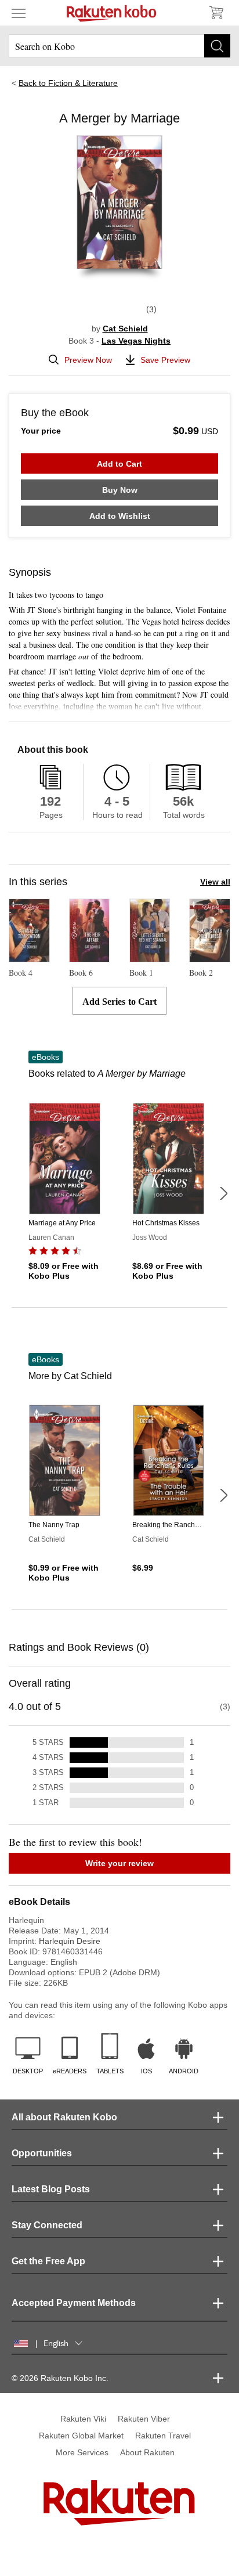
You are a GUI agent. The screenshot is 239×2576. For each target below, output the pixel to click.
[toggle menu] (19, 13)
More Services (82, 2452)
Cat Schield (125, 329)
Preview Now (88, 360)
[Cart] (216, 13)
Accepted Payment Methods (74, 2303)
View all (215, 882)
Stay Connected (47, 2225)
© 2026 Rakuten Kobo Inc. (60, 2378)
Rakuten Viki (83, 2419)
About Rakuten (147, 2452)
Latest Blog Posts (51, 2189)
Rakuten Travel (163, 2436)
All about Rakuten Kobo (64, 2117)
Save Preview (165, 360)
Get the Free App (48, 2261)
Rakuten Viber (144, 2419)
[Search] (217, 46)
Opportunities (42, 2153)
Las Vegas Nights (136, 341)
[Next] (223, 1193)
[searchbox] (119, 46)
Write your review (119, 1863)
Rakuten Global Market (81, 2436)
